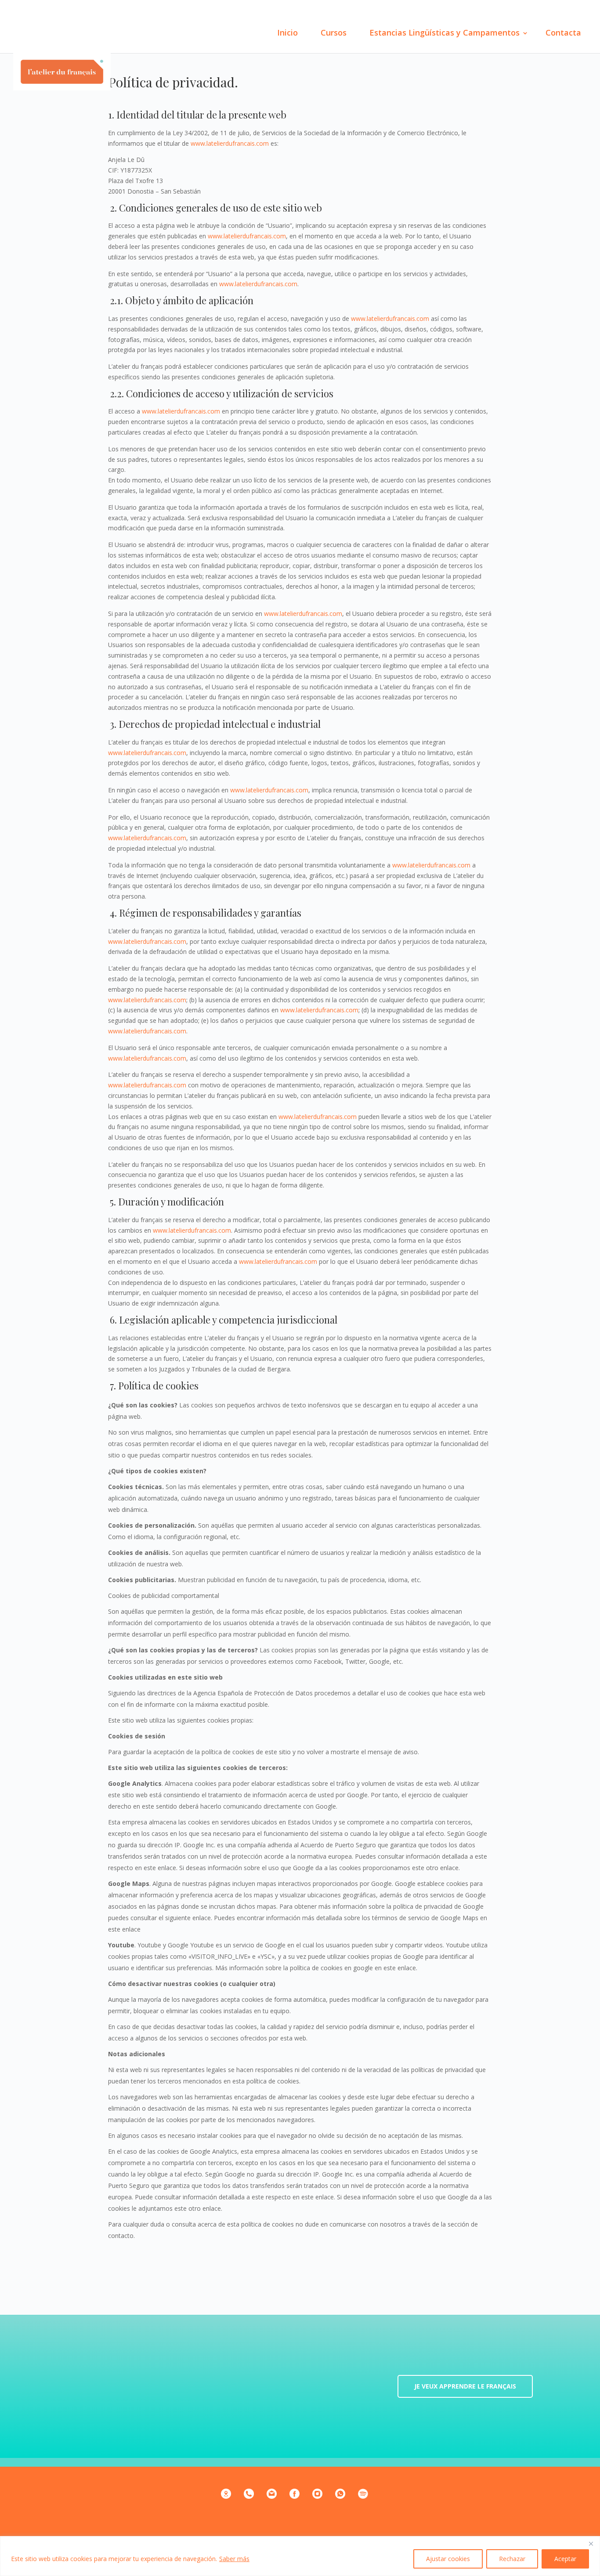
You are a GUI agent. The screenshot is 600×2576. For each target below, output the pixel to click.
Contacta (563, 32)
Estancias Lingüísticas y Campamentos (445, 32)
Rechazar (512, 2559)
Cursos (334, 32)
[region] (300, 2556)
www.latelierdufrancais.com (230, 143)
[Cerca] (591, 2544)
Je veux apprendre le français (465, 2386)
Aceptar (565, 2559)
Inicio (287, 32)
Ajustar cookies (448, 2559)
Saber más (234, 2559)
